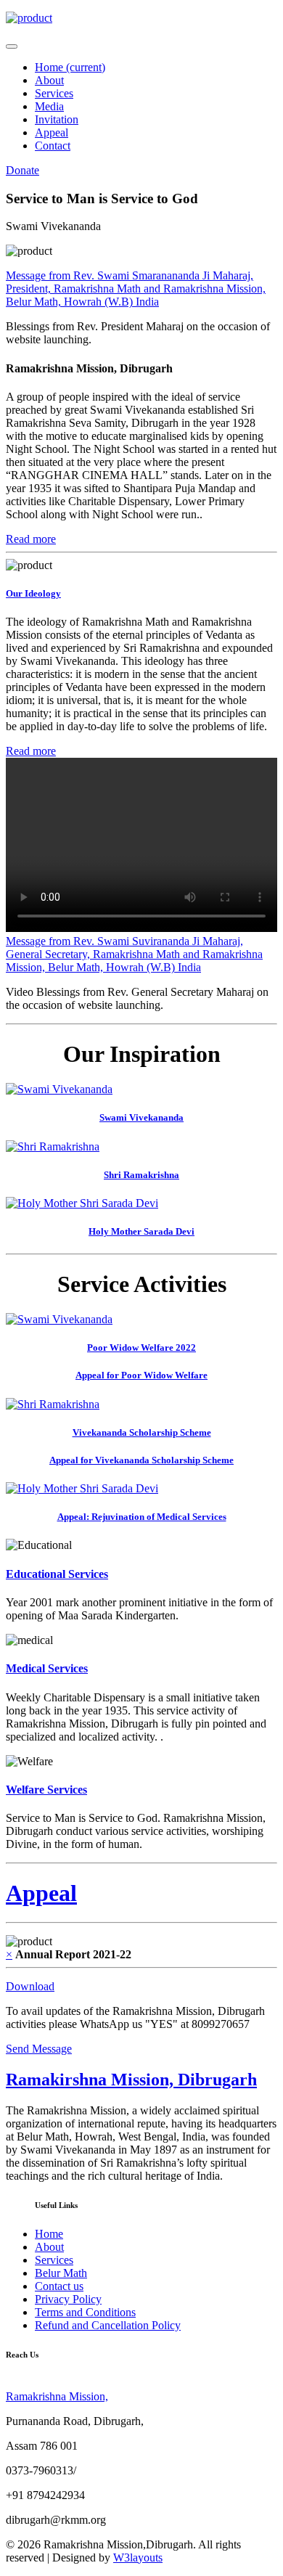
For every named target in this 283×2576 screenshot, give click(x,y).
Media (49, 106)
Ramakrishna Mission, (57, 2396)
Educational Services (57, 1574)
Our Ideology (33, 593)
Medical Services (47, 1668)
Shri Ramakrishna (141, 1175)
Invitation (57, 119)
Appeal (52, 132)
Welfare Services (46, 1790)
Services (54, 93)
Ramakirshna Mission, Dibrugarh (131, 2080)
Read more (31, 539)
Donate (22, 170)
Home (70, 67)
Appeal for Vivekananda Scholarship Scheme (141, 1460)
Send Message (39, 2049)
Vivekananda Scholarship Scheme (142, 1432)
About (49, 80)
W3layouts (138, 2557)
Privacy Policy (68, 2299)
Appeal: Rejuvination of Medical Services (142, 1517)
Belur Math (61, 2273)
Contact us (59, 2286)
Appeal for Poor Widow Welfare (141, 1375)
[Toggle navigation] (12, 46)
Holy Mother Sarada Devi (141, 1231)
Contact (53, 146)
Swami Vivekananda (141, 1117)
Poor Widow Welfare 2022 (141, 1348)
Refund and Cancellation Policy (108, 2325)
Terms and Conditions (85, 2312)
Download (30, 1986)
